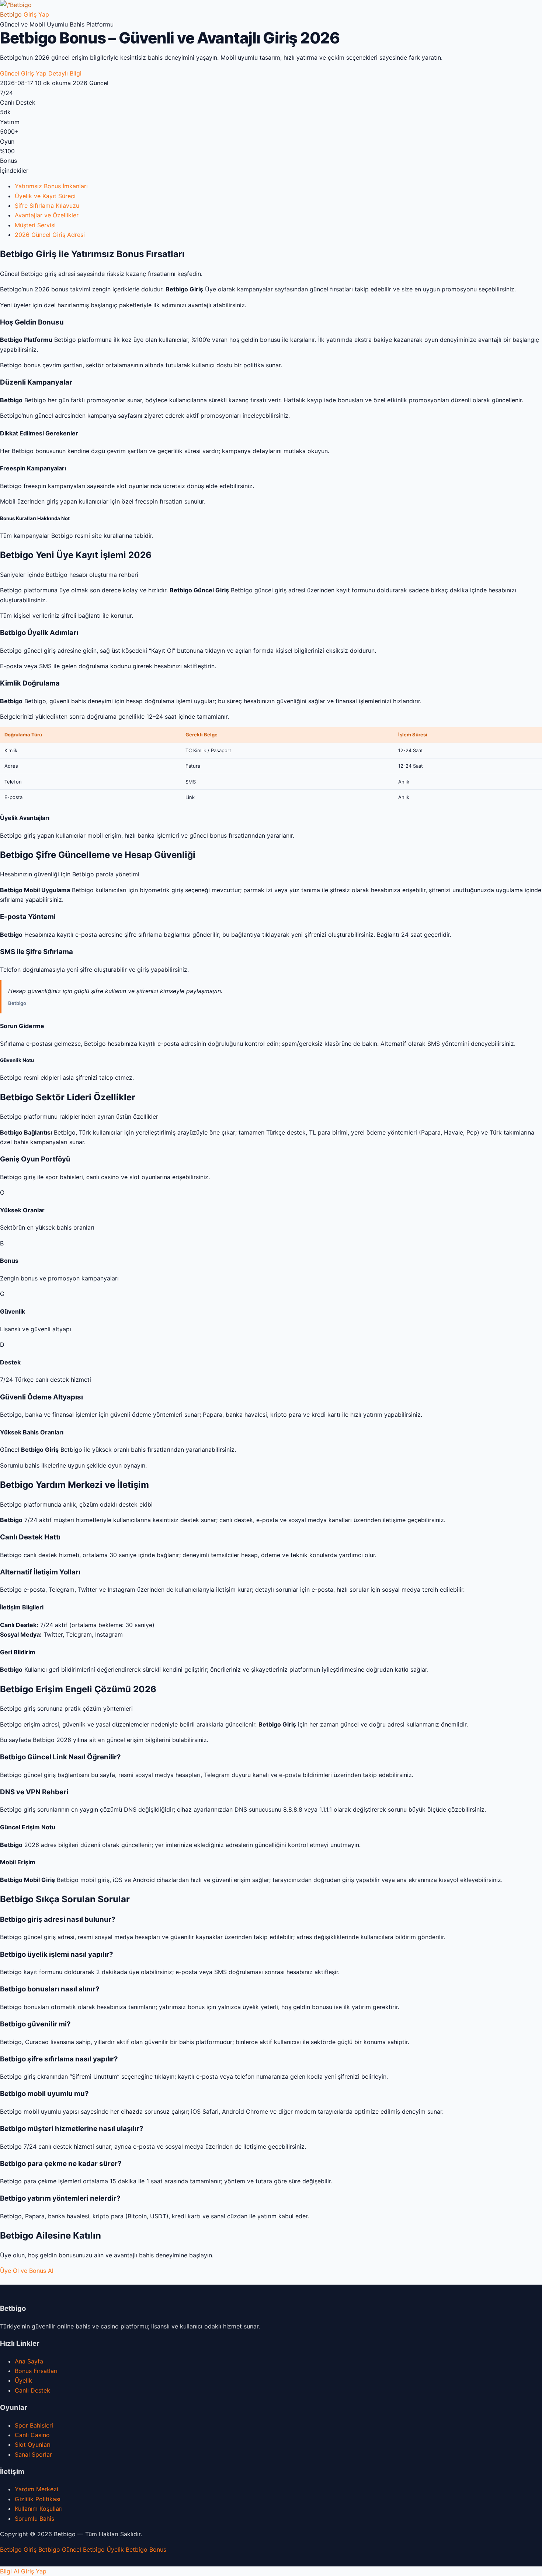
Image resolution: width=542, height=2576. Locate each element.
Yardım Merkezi (37, 2489)
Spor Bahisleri (34, 2425)
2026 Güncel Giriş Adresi (50, 235)
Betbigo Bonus (146, 2549)
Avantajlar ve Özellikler (47, 215)
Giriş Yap (36, 14)
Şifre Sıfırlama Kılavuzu (47, 206)
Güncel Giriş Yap (23, 73)
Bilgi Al (10, 2571)
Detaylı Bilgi (65, 73)
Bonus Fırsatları (36, 2371)
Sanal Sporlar (33, 2454)
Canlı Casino (32, 2435)
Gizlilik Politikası (38, 2499)
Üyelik (23, 2380)
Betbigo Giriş (18, 2549)
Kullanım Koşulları (39, 2509)
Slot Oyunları (33, 2444)
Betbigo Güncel (60, 2549)
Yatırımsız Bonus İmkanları (51, 186)
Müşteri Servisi (35, 225)
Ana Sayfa (29, 2361)
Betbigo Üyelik (103, 2549)
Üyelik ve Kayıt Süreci (45, 196)
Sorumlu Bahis (34, 2519)
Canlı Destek (32, 2390)
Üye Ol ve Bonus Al (27, 2271)
